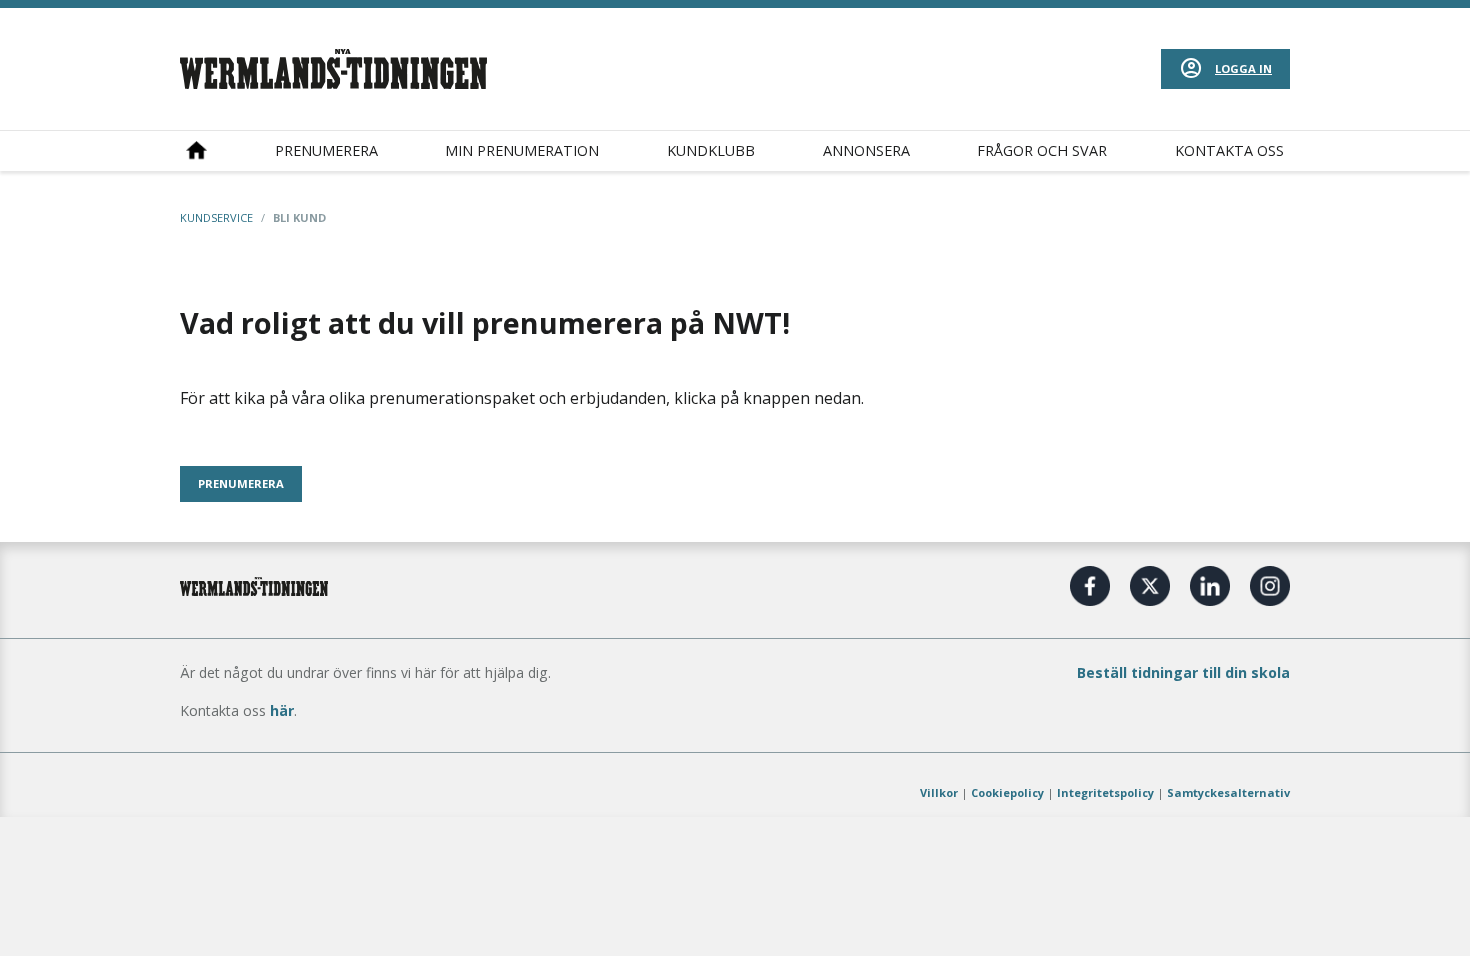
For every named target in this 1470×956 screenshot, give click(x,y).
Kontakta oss (1229, 150)
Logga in (1243, 68)
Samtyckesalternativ (1228, 792)
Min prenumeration (522, 150)
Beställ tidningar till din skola (1183, 672)
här (282, 710)
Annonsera (866, 150)
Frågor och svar (1042, 150)
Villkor (939, 792)
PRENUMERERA (241, 483)
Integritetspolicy (1105, 792)
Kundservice (216, 217)
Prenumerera (326, 150)
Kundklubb (711, 150)
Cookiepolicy (1007, 792)
